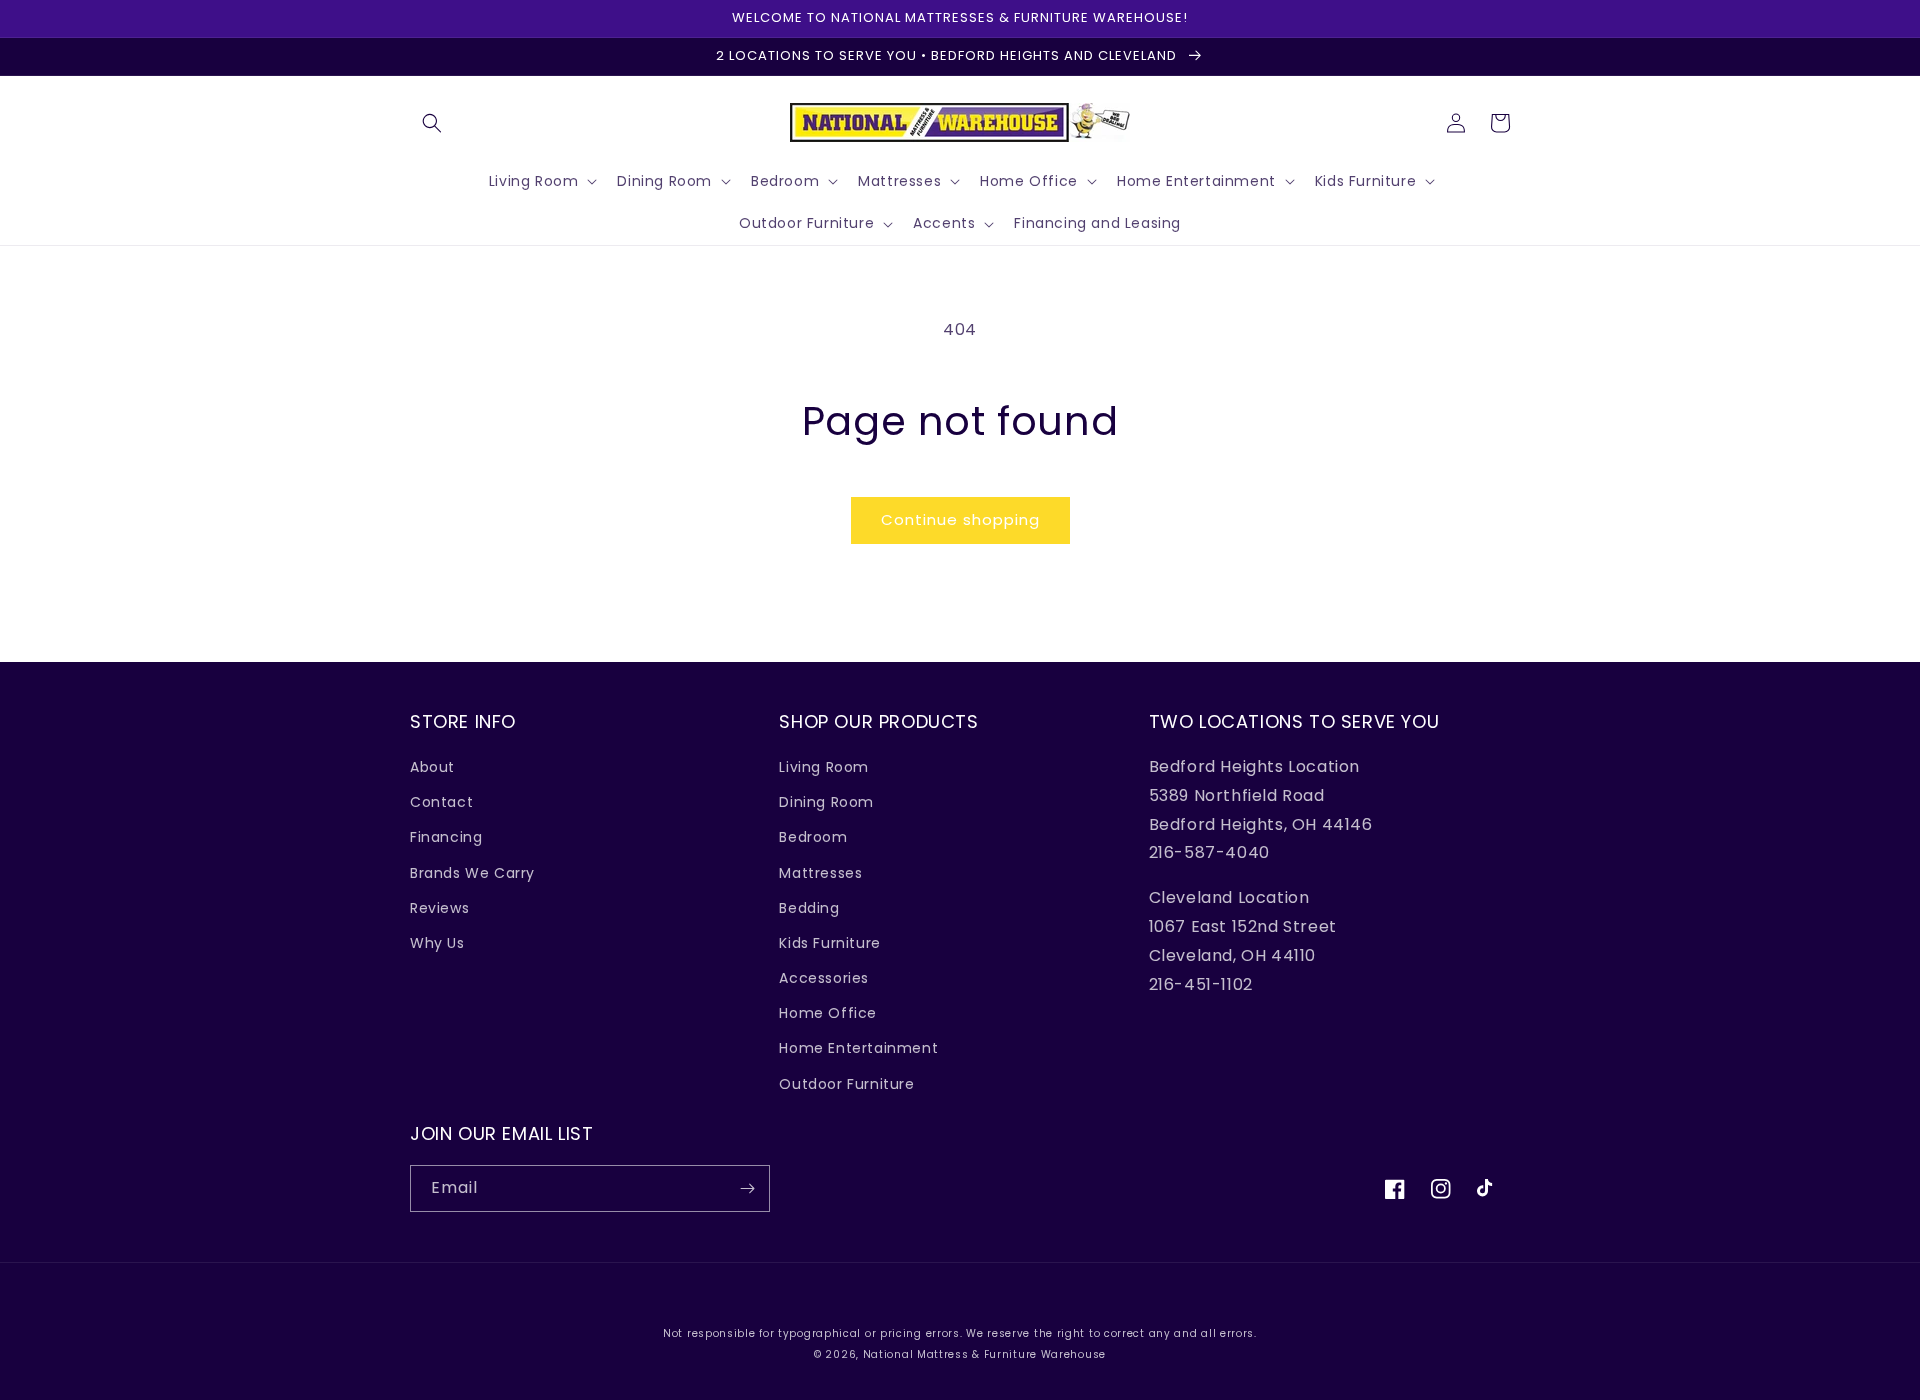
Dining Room (826, 802)
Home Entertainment (858, 1048)
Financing (446, 837)
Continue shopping (960, 519)
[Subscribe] (747, 1188)
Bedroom (813, 837)
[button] (432, 123)
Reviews (439, 908)
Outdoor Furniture (846, 1084)
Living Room (824, 767)
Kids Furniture (829, 943)
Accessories (824, 978)
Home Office (828, 1013)
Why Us (437, 943)
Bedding (809, 908)
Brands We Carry (472, 873)
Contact (441, 802)
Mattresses (820, 873)
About (432, 767)
